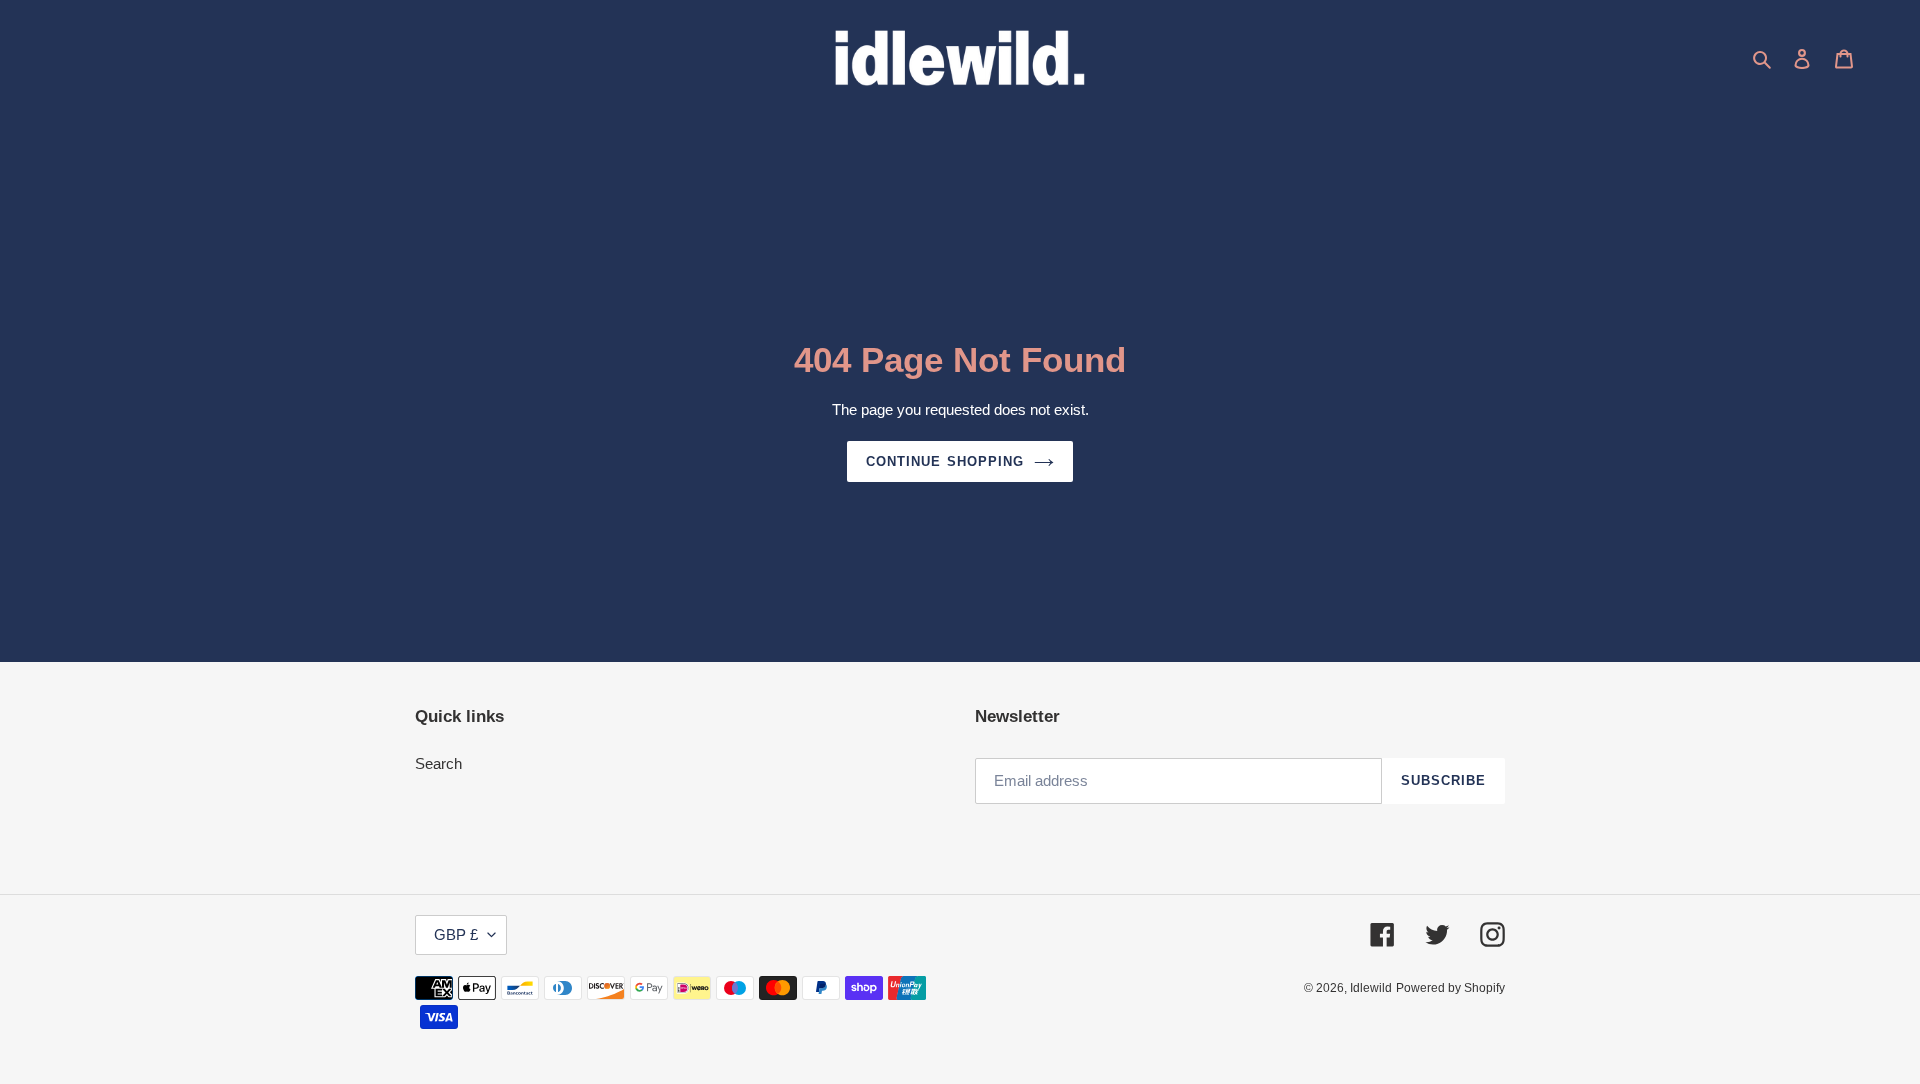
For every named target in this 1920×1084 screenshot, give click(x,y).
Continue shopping (945, 461)
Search (438, 763)
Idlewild (1371, 988)
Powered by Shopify (1450, 988)
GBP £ (456, 934)
